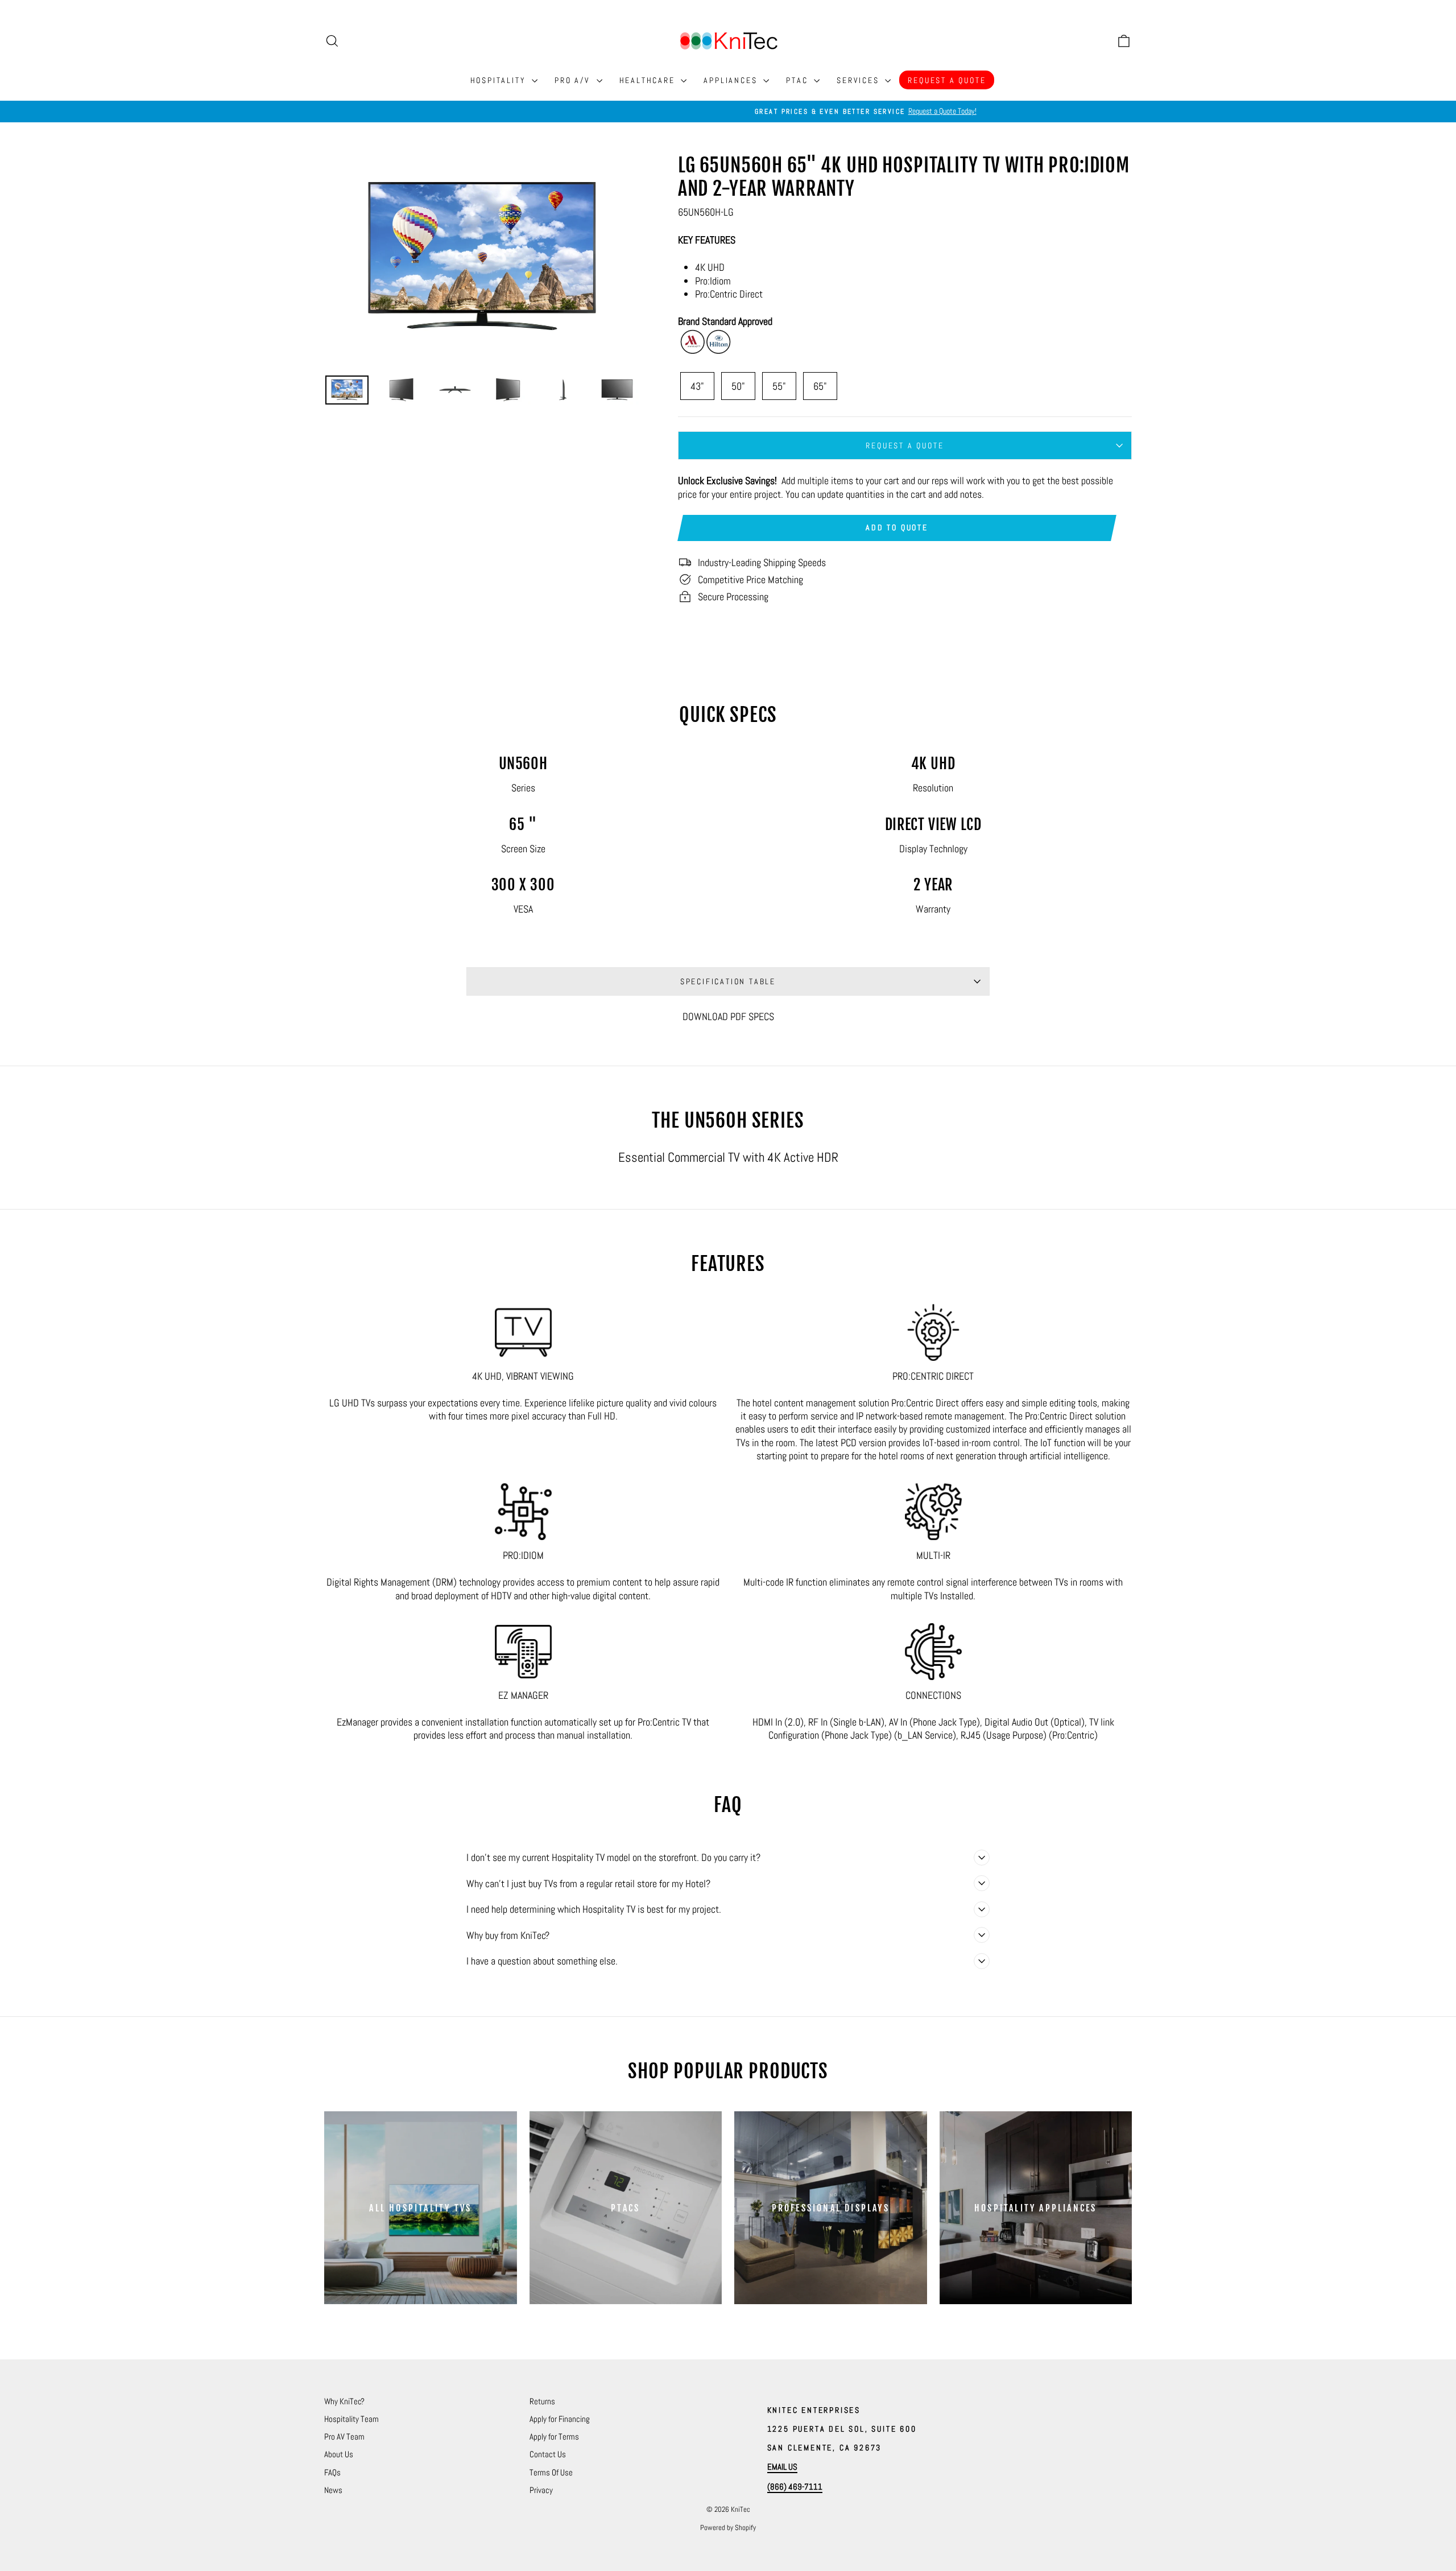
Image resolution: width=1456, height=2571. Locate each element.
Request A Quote (947, 80)
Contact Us (548, 2454)
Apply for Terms (554, 2436)
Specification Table (728, 981)
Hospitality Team (351, 2419)
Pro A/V (574, 80)
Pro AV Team (344, 2436)
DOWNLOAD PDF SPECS (728, 1016)
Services (859, 80)
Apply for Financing (560, 2419)
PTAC (799, 80)
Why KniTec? (344, 2401)
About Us (339, 2454)
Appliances (732, 80)
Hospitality (500, 80)
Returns (542, 2401)
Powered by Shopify (728, 2527)
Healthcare (649, 80)
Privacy (541, 2490)
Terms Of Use (551, 2472)
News (333, 2490)
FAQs (332, 2472)
